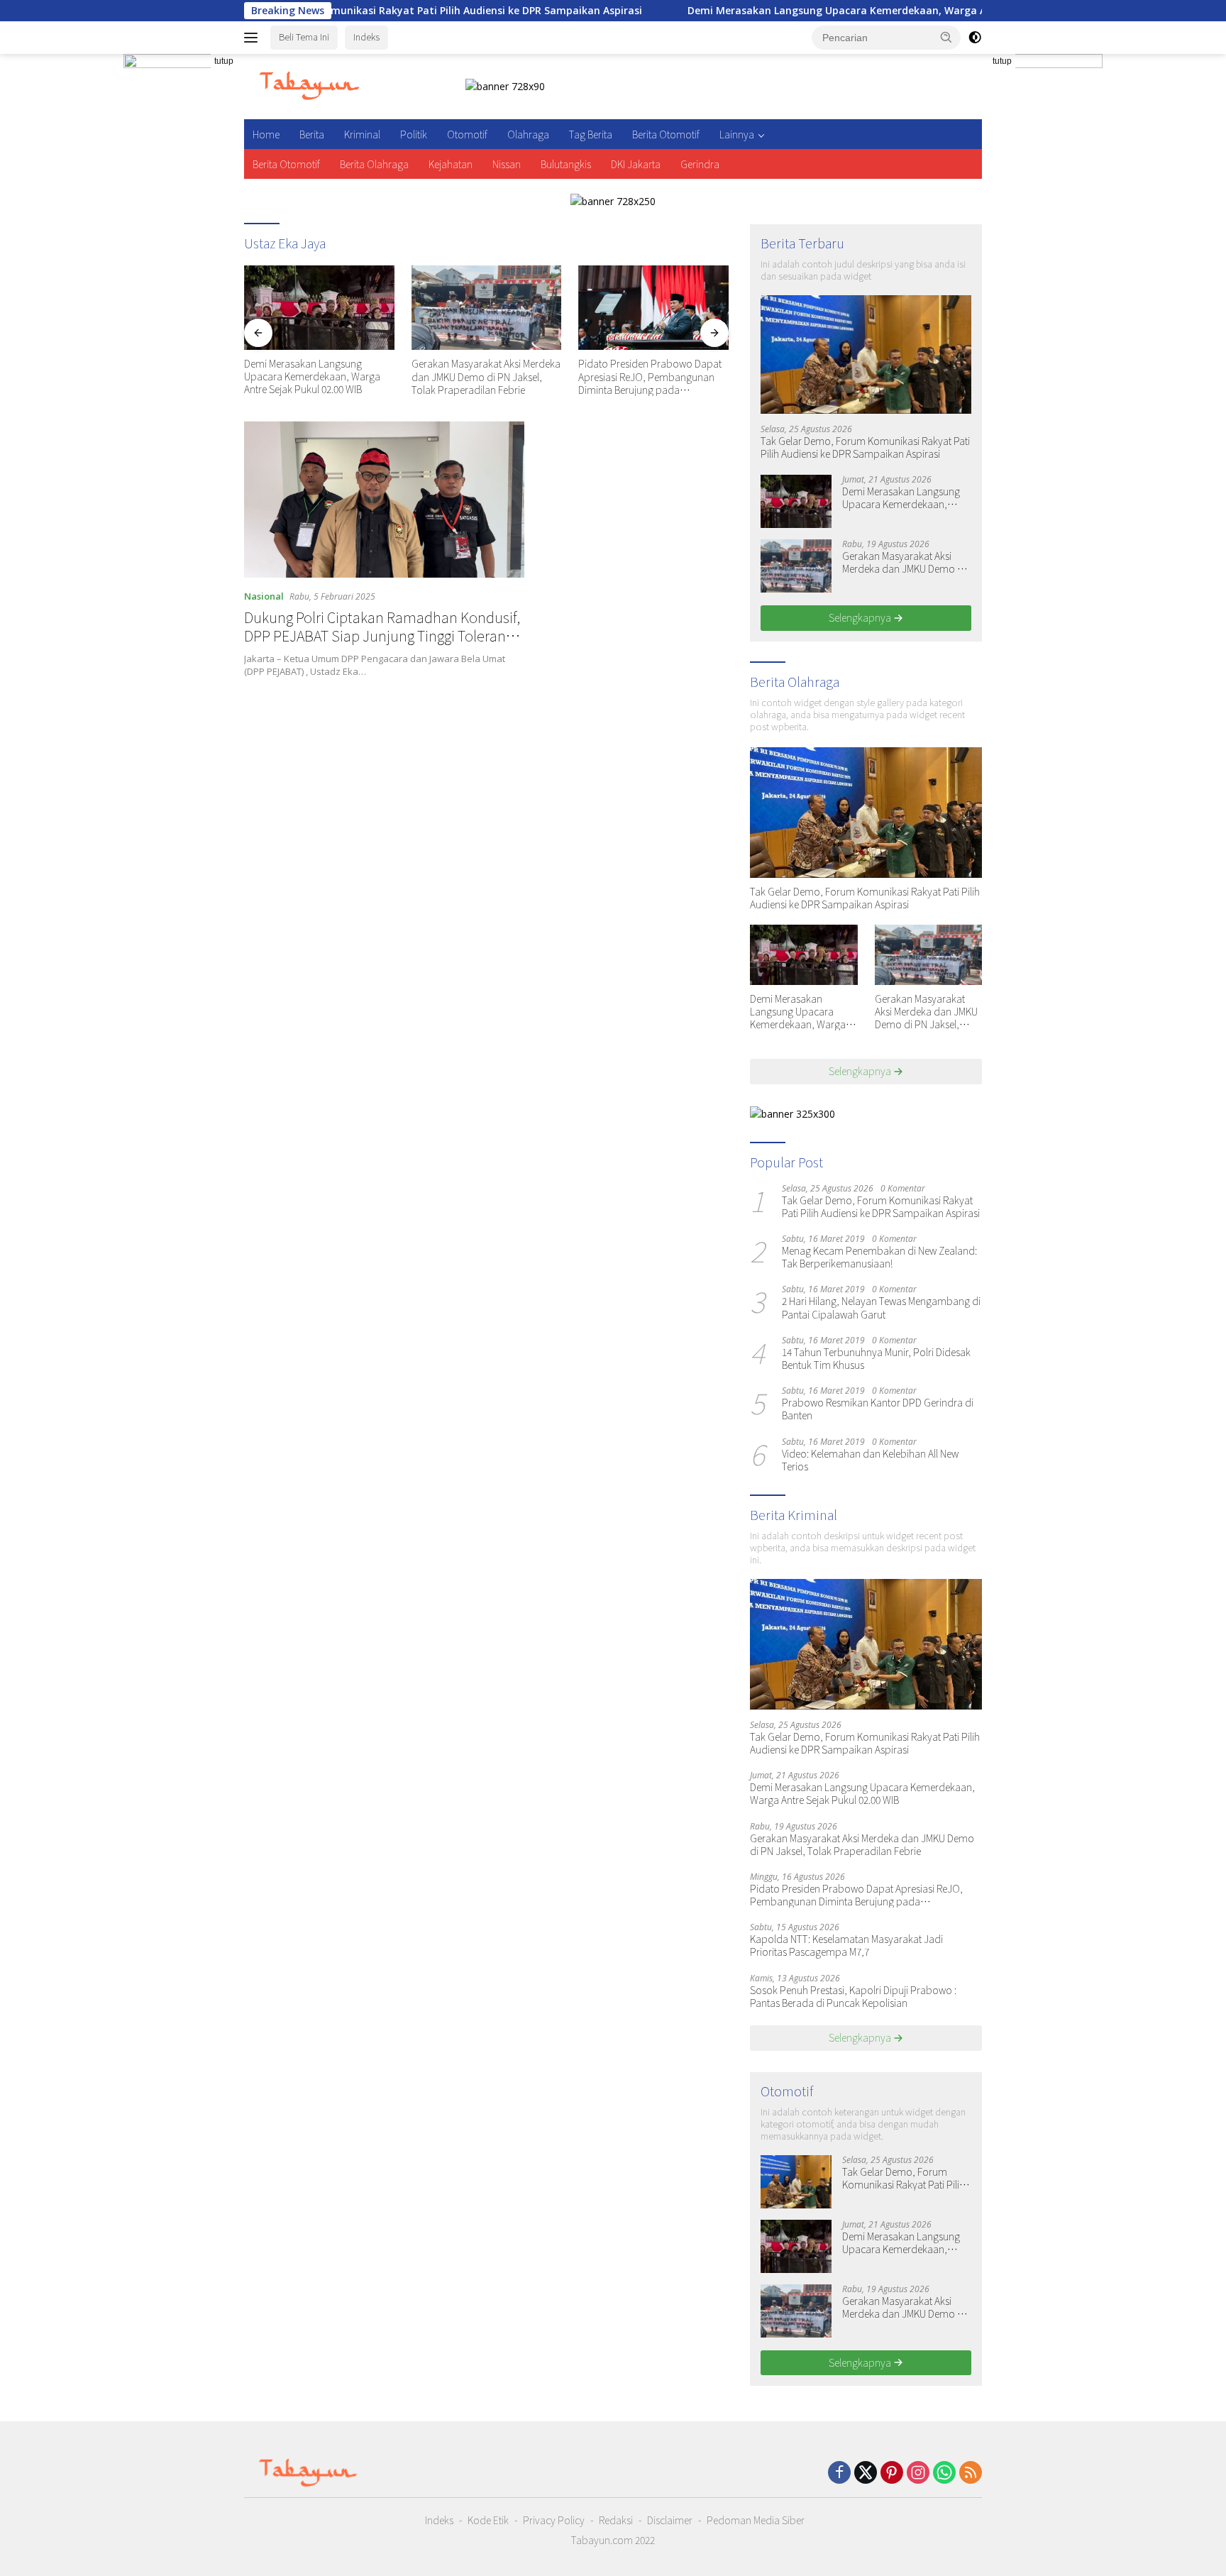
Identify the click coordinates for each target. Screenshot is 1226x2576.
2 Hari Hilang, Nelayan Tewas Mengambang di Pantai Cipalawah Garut (881, 1307)
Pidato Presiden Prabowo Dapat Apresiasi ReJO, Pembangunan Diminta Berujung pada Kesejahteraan (650, 376)
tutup (224, 61)
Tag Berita (591, 134)
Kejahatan (451, 164)
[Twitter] (866, 2473)
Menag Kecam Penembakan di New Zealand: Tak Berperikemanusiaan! (879, 1257)
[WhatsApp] (944, 2473)
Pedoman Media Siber (756, 2520)
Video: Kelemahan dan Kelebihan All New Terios (870, 1460)
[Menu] (254, 38)
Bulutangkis (566, 164)
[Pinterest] (892, 2473)
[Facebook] (839, 2473)
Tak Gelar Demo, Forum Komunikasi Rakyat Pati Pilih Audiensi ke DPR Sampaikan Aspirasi (865, 447)
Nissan (507, 164)
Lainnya (737, 134)
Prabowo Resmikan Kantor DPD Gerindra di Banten (878, 1409)
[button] (946, 37)
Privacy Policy (554, 2520)
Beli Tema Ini (304, 37)
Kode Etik (488, 2520)
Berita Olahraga (374, 164)
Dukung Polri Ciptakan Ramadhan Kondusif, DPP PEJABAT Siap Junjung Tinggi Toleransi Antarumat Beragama (382, 635)
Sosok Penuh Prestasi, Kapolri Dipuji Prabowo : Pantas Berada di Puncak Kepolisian (853, 1996)
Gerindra (700, 164)
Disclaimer (670, 2520)
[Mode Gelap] (975, 38)
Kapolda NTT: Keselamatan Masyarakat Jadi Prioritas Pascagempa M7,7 (846, 1945)
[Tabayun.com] (309, 86)
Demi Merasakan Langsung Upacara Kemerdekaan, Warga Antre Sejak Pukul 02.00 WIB (805, 11)
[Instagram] (918, 2473)
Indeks (366, 37)
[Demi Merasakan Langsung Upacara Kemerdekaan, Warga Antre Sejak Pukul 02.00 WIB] (319, 308)
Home (266, 134)
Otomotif (467, 134)
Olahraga (528, 134)
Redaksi (616, 2520)
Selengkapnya (861, 617)
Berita (312, 134)
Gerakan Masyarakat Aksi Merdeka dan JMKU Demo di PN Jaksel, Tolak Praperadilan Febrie (486, 376)
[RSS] (971, 2473)
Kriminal (362, 134)
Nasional (264, 596)
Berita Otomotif (666, 134)
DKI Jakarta (636, 164)
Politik (414, 134)
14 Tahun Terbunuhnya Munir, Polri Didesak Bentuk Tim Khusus (876, 1358)
